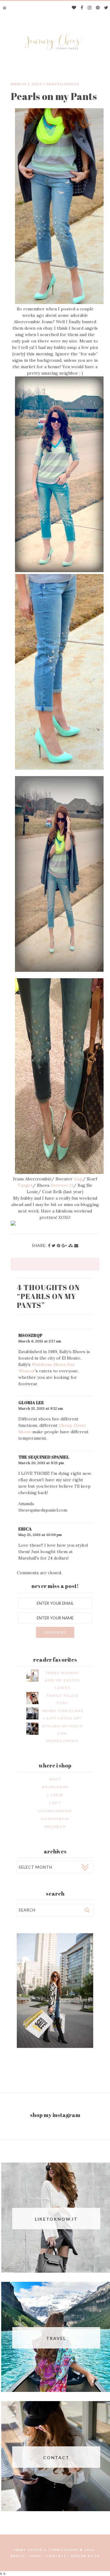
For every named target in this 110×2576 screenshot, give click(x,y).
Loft (55, 1803)
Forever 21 (62, 1185)
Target (25, 1185)
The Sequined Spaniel (44, 1457)
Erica (25, 1529)
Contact (56, 2556)
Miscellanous (63, 84)
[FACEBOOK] (82, 8)
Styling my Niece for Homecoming (62, 1733)
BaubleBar (55, 1787)
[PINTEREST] (98, 8)
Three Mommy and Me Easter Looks (62, 1680)
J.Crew (55, 1795)
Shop (36, 2556)
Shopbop (55, 1827)
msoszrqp (30, 1335)
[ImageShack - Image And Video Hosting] (13, 1224)
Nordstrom (55, 1819)
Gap (78, 1179)
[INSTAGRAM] (90, 8)
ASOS (55, 1779)
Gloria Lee (31, 1403)
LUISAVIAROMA (55, 1811)
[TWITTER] (106, 8)
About (18, 2556)
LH (97, 2556)
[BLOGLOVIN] (74, 8)
